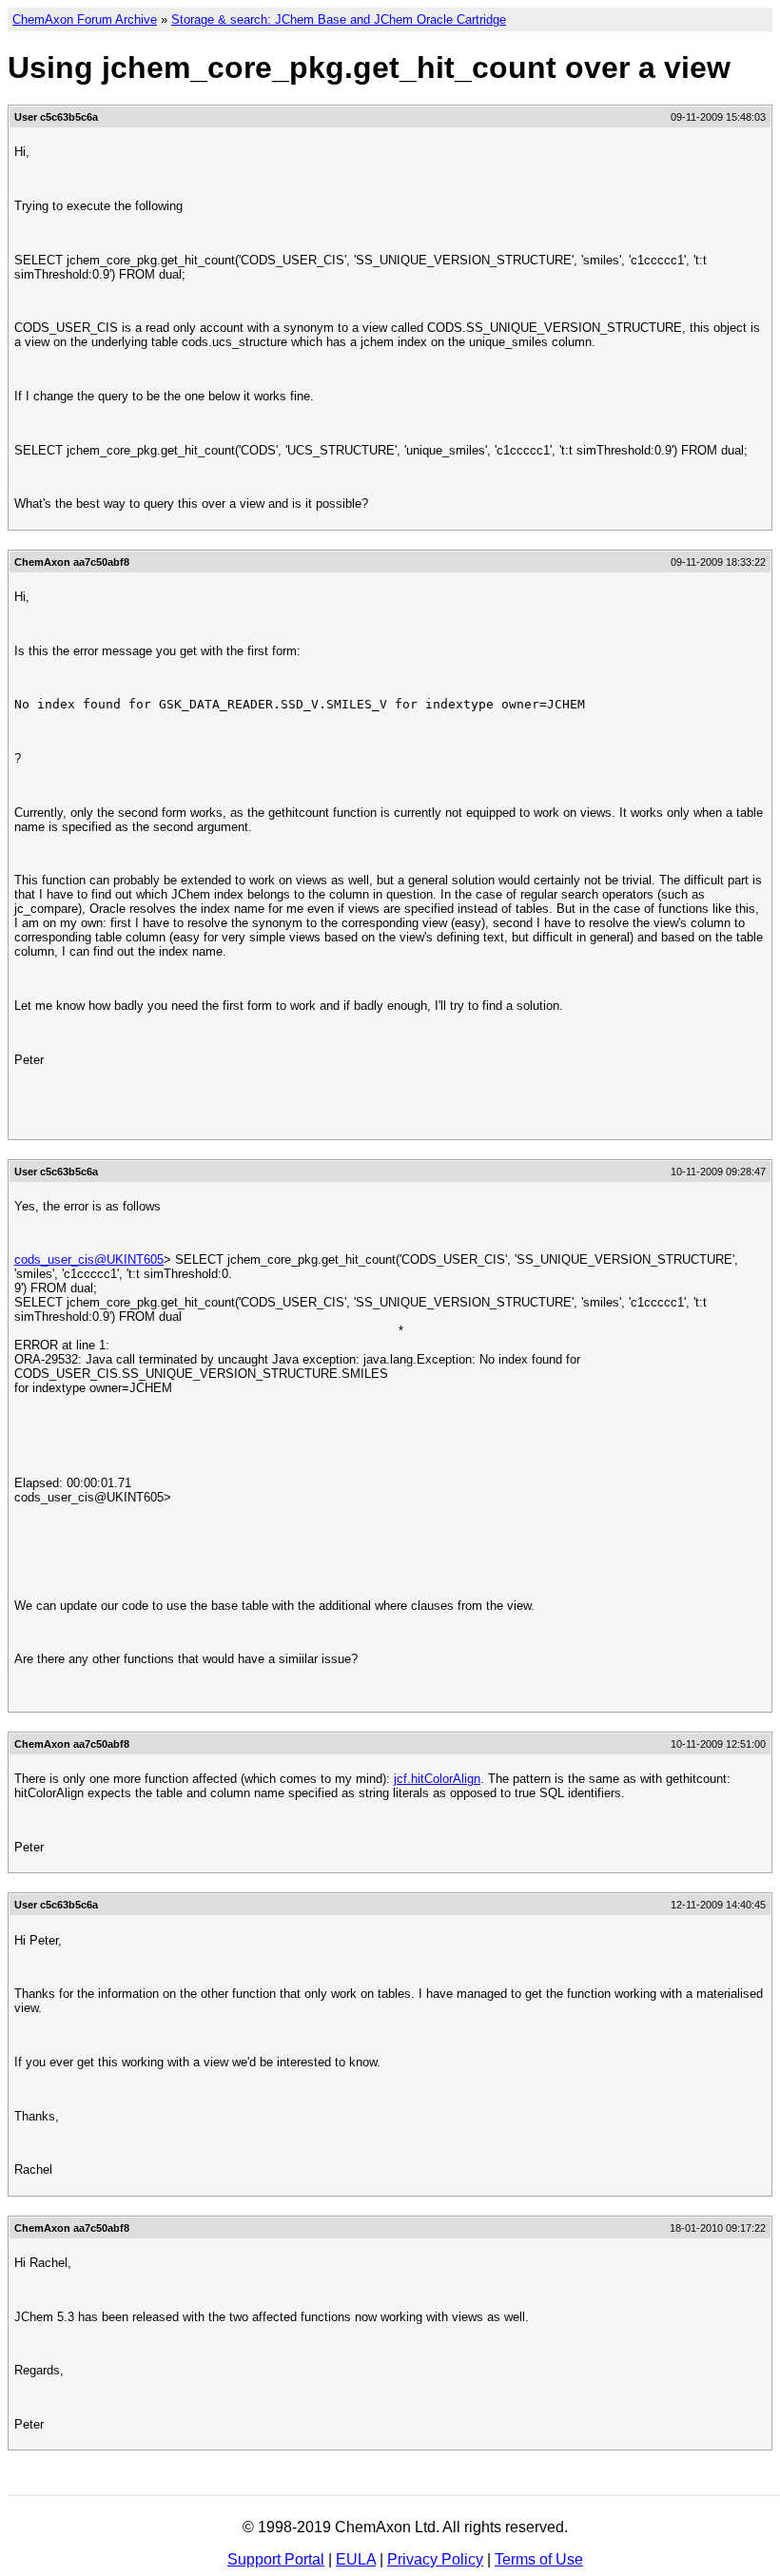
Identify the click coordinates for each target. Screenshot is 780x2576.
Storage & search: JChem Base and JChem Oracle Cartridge (339, 19)
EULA (356, 2559)
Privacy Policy (435, 2559)
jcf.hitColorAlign (437, 1779)
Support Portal (276, 2559)
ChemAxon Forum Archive (85, 19)
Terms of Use (539, 2559)
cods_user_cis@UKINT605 (89, 1259)
